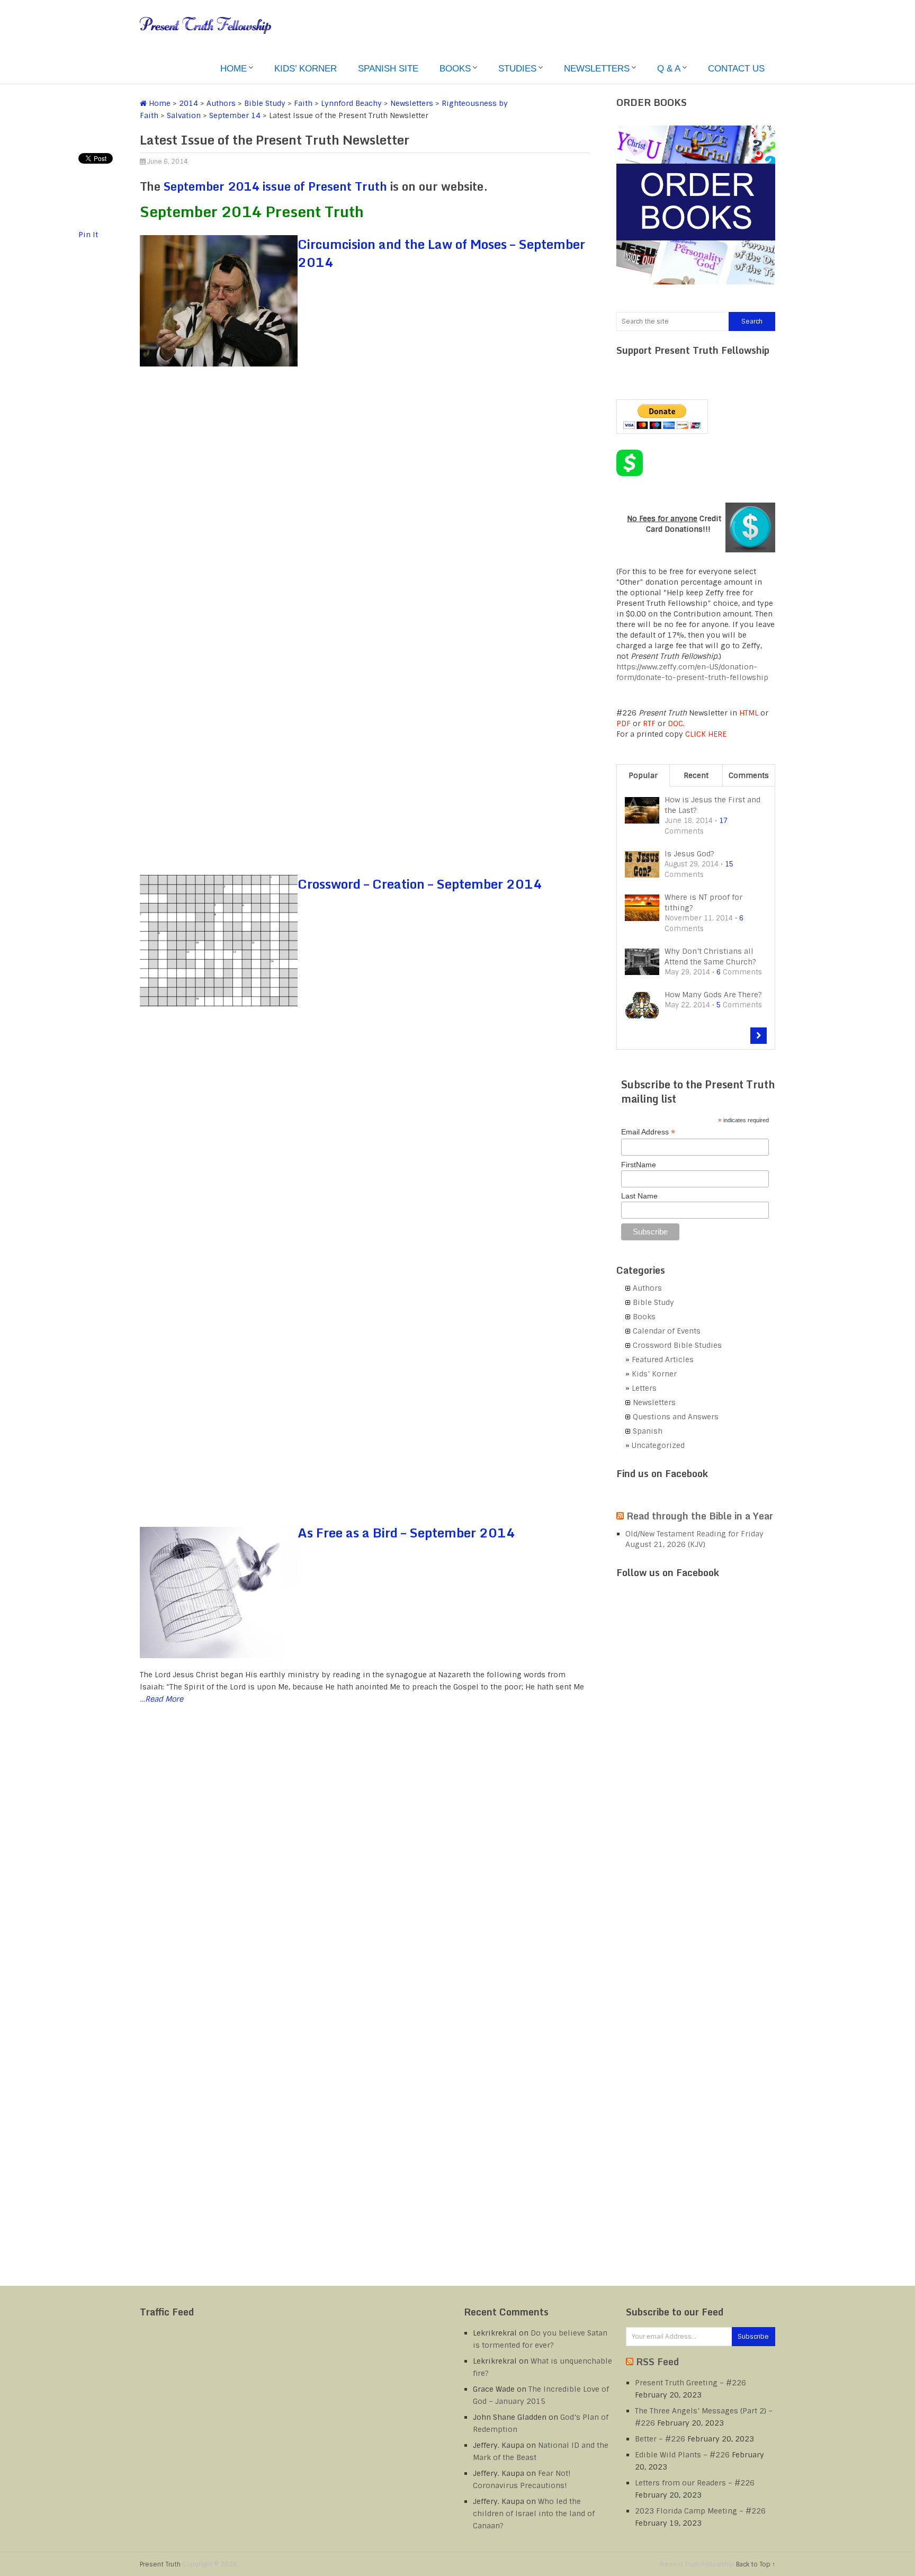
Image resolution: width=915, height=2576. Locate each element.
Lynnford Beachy (351, 103)
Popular (643, 775)
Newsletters (597, 69)
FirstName (639, 1165)
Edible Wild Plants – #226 (682, 2455)
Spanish (648, 1431)
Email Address (648, 1132)
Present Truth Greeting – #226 (690, 2383)
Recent (696, 775)
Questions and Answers (676, 1417)
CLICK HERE (706, 734)
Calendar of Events (667, 1331)
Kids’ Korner (306, 69)
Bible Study (265, 103)
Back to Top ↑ (756, 2564)
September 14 (235, 115)
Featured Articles (663, 1359)
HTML (749, 713)
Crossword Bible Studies (677, 1345)
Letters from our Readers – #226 (695, 2483)
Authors (221, 103)
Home (234, 69)
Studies (517, 69)
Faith (303, 103)
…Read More (162, 1699)
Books (455, 69)
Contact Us (736, 69)
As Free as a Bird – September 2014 (406, 1532)
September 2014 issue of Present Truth (275, 186)
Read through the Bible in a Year (700, 1516)
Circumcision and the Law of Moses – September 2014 (441, 253)
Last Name (639, 1196)
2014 (189, 103)
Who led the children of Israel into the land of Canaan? (534, 2514)
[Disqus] (365, 1871)
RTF (649, 723)
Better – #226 (660, 2439)
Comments (749, 775)
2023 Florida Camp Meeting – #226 (700, 2511)
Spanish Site (388, 69)
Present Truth (160, 2564)
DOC (675, 723)
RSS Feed (657, 2362)
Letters (644, 1388)
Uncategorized (658, 1445)
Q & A (669, 69)
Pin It (88, 235)
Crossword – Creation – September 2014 (420, 884)
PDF (624, 723)
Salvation (184, 115)
